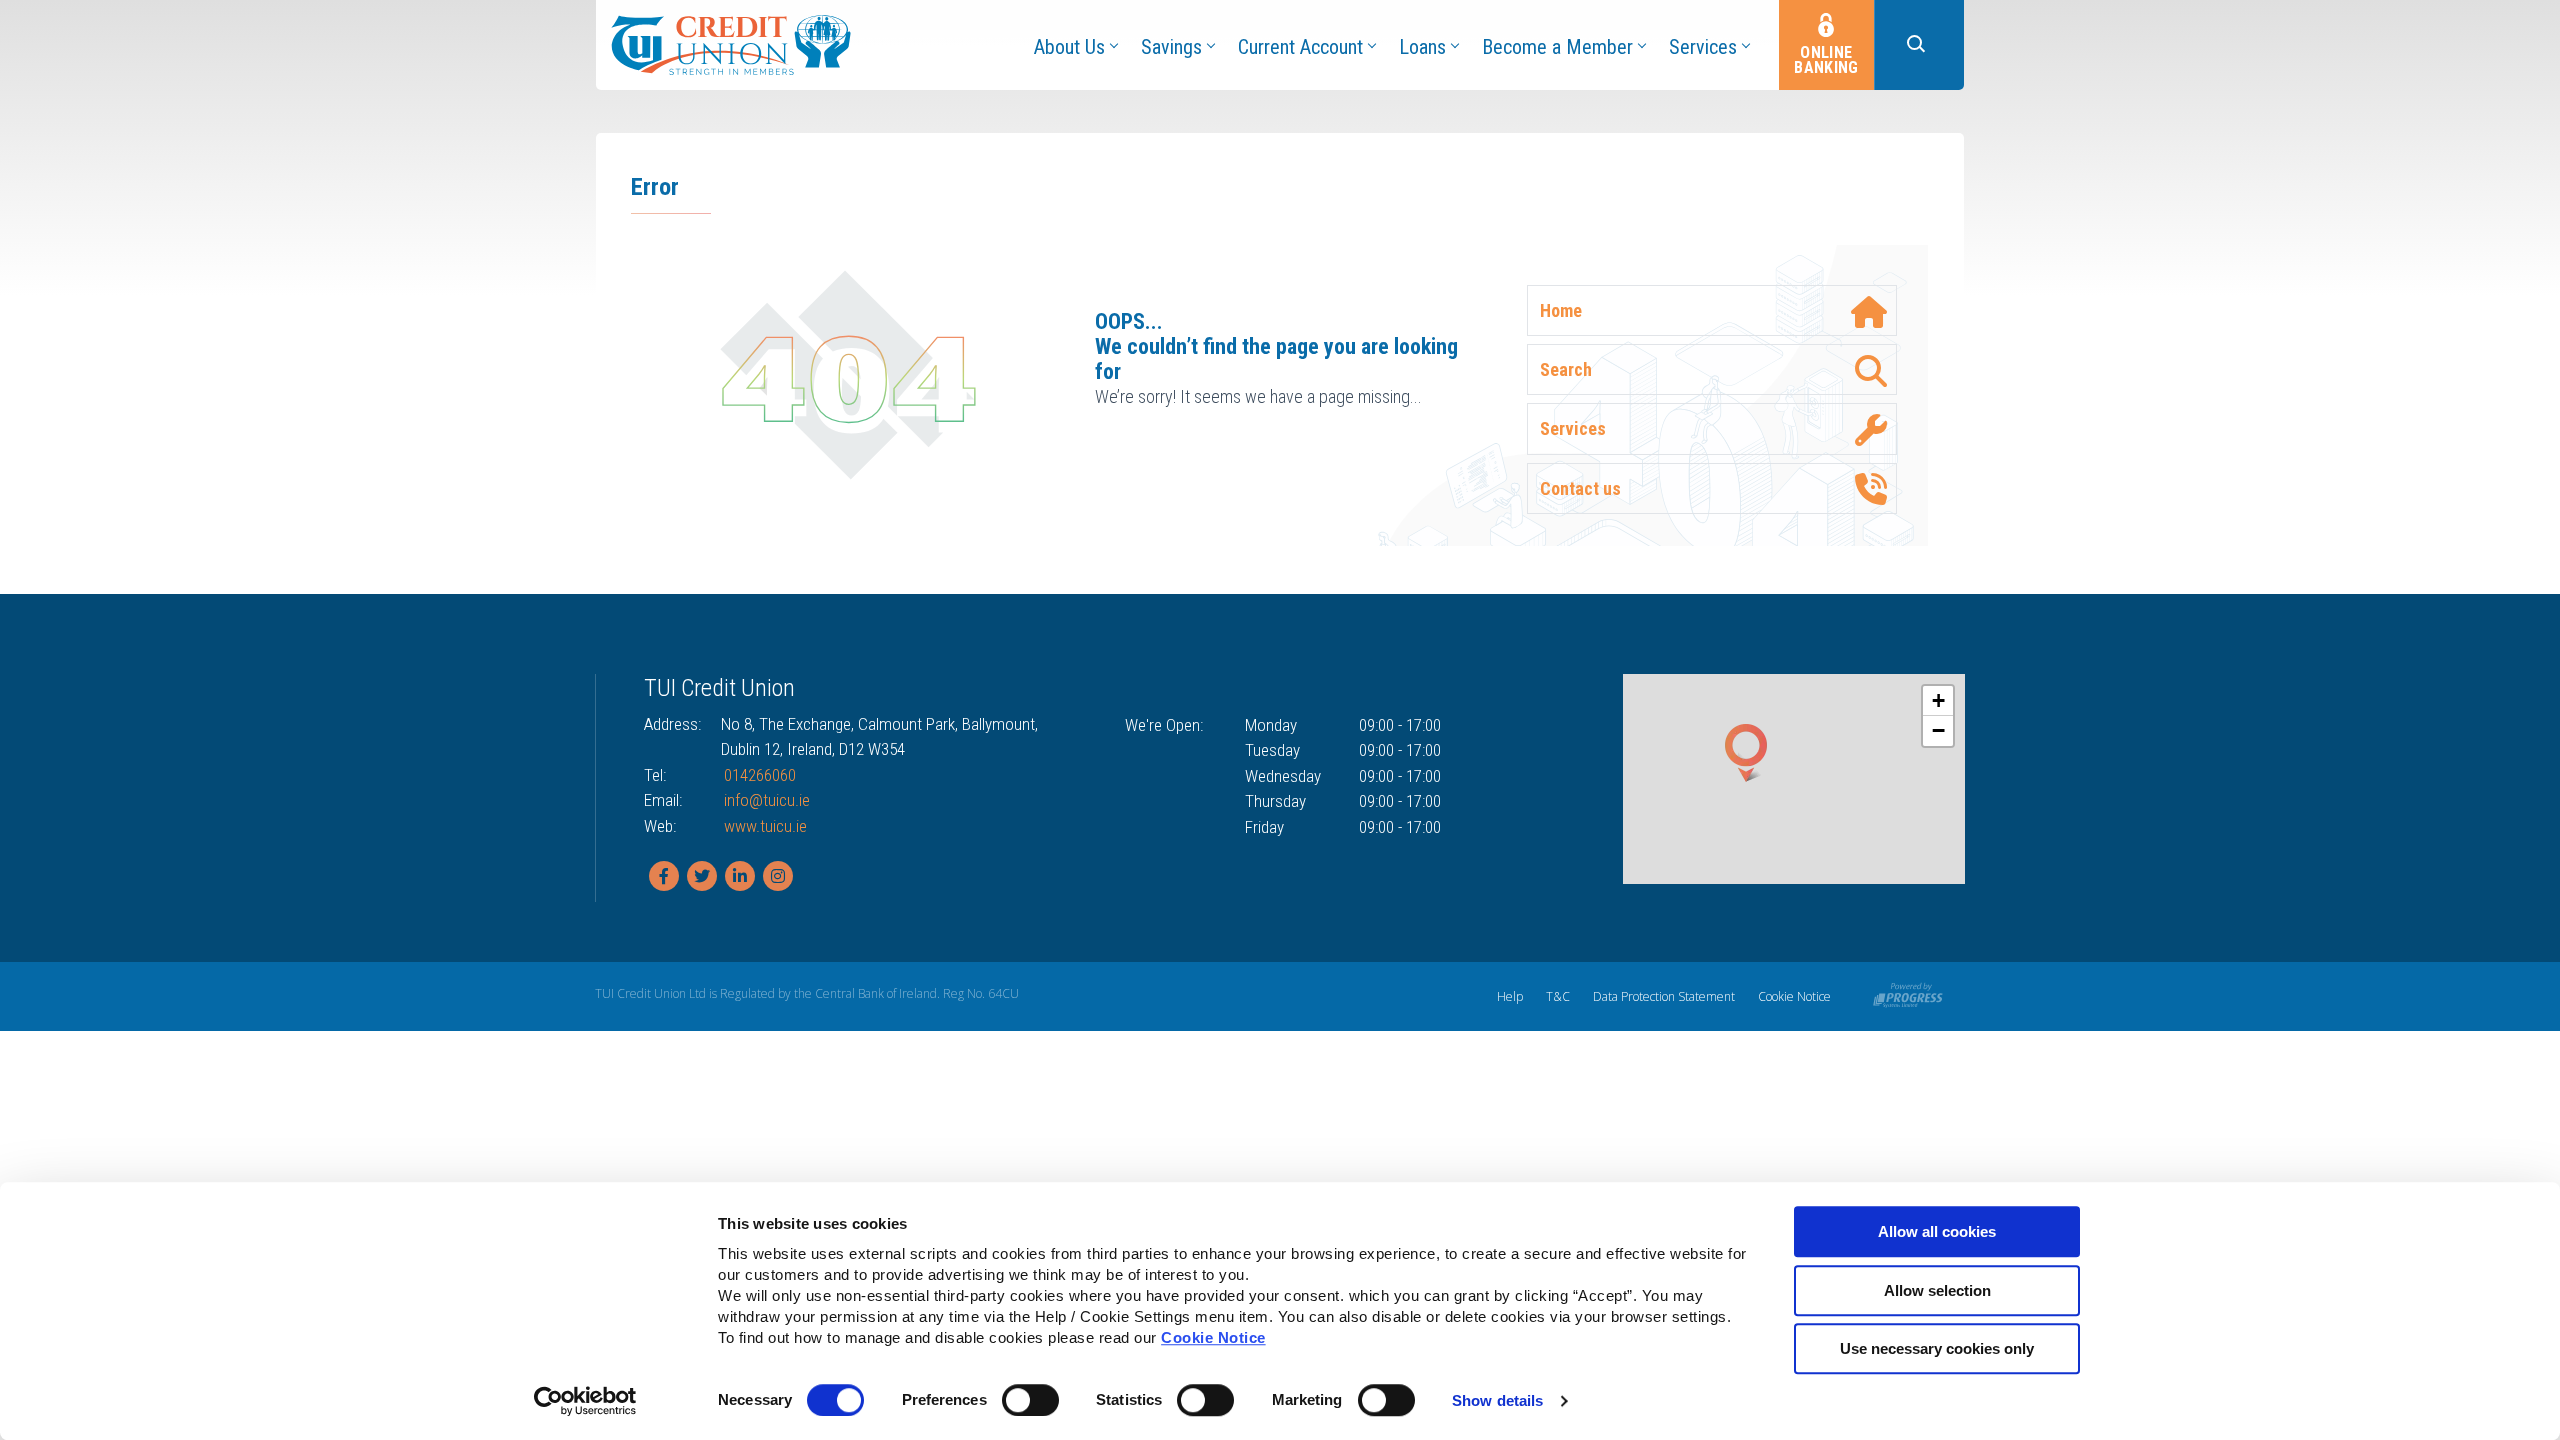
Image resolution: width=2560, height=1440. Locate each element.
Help (1510, 996)
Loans (1422, 47)
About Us (1069, 47)
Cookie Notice (1213, 1337)
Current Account (1300, 47)
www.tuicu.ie (765, 826)
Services (1703, 47)
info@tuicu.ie (767, 800)
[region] (1794, 779)
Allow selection (1937, 1290)
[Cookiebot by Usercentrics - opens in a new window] (585, 1401)
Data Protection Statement (1664, 996)
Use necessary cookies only (1937, 1348)
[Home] (731, 43)
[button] (1919, 45)
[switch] (1030, 1400)
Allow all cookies (1937, 1231)
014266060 (760, 775)
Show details (1497, 1400)
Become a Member (1557, 47)
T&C (1558, 996)
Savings (1171, 47)
